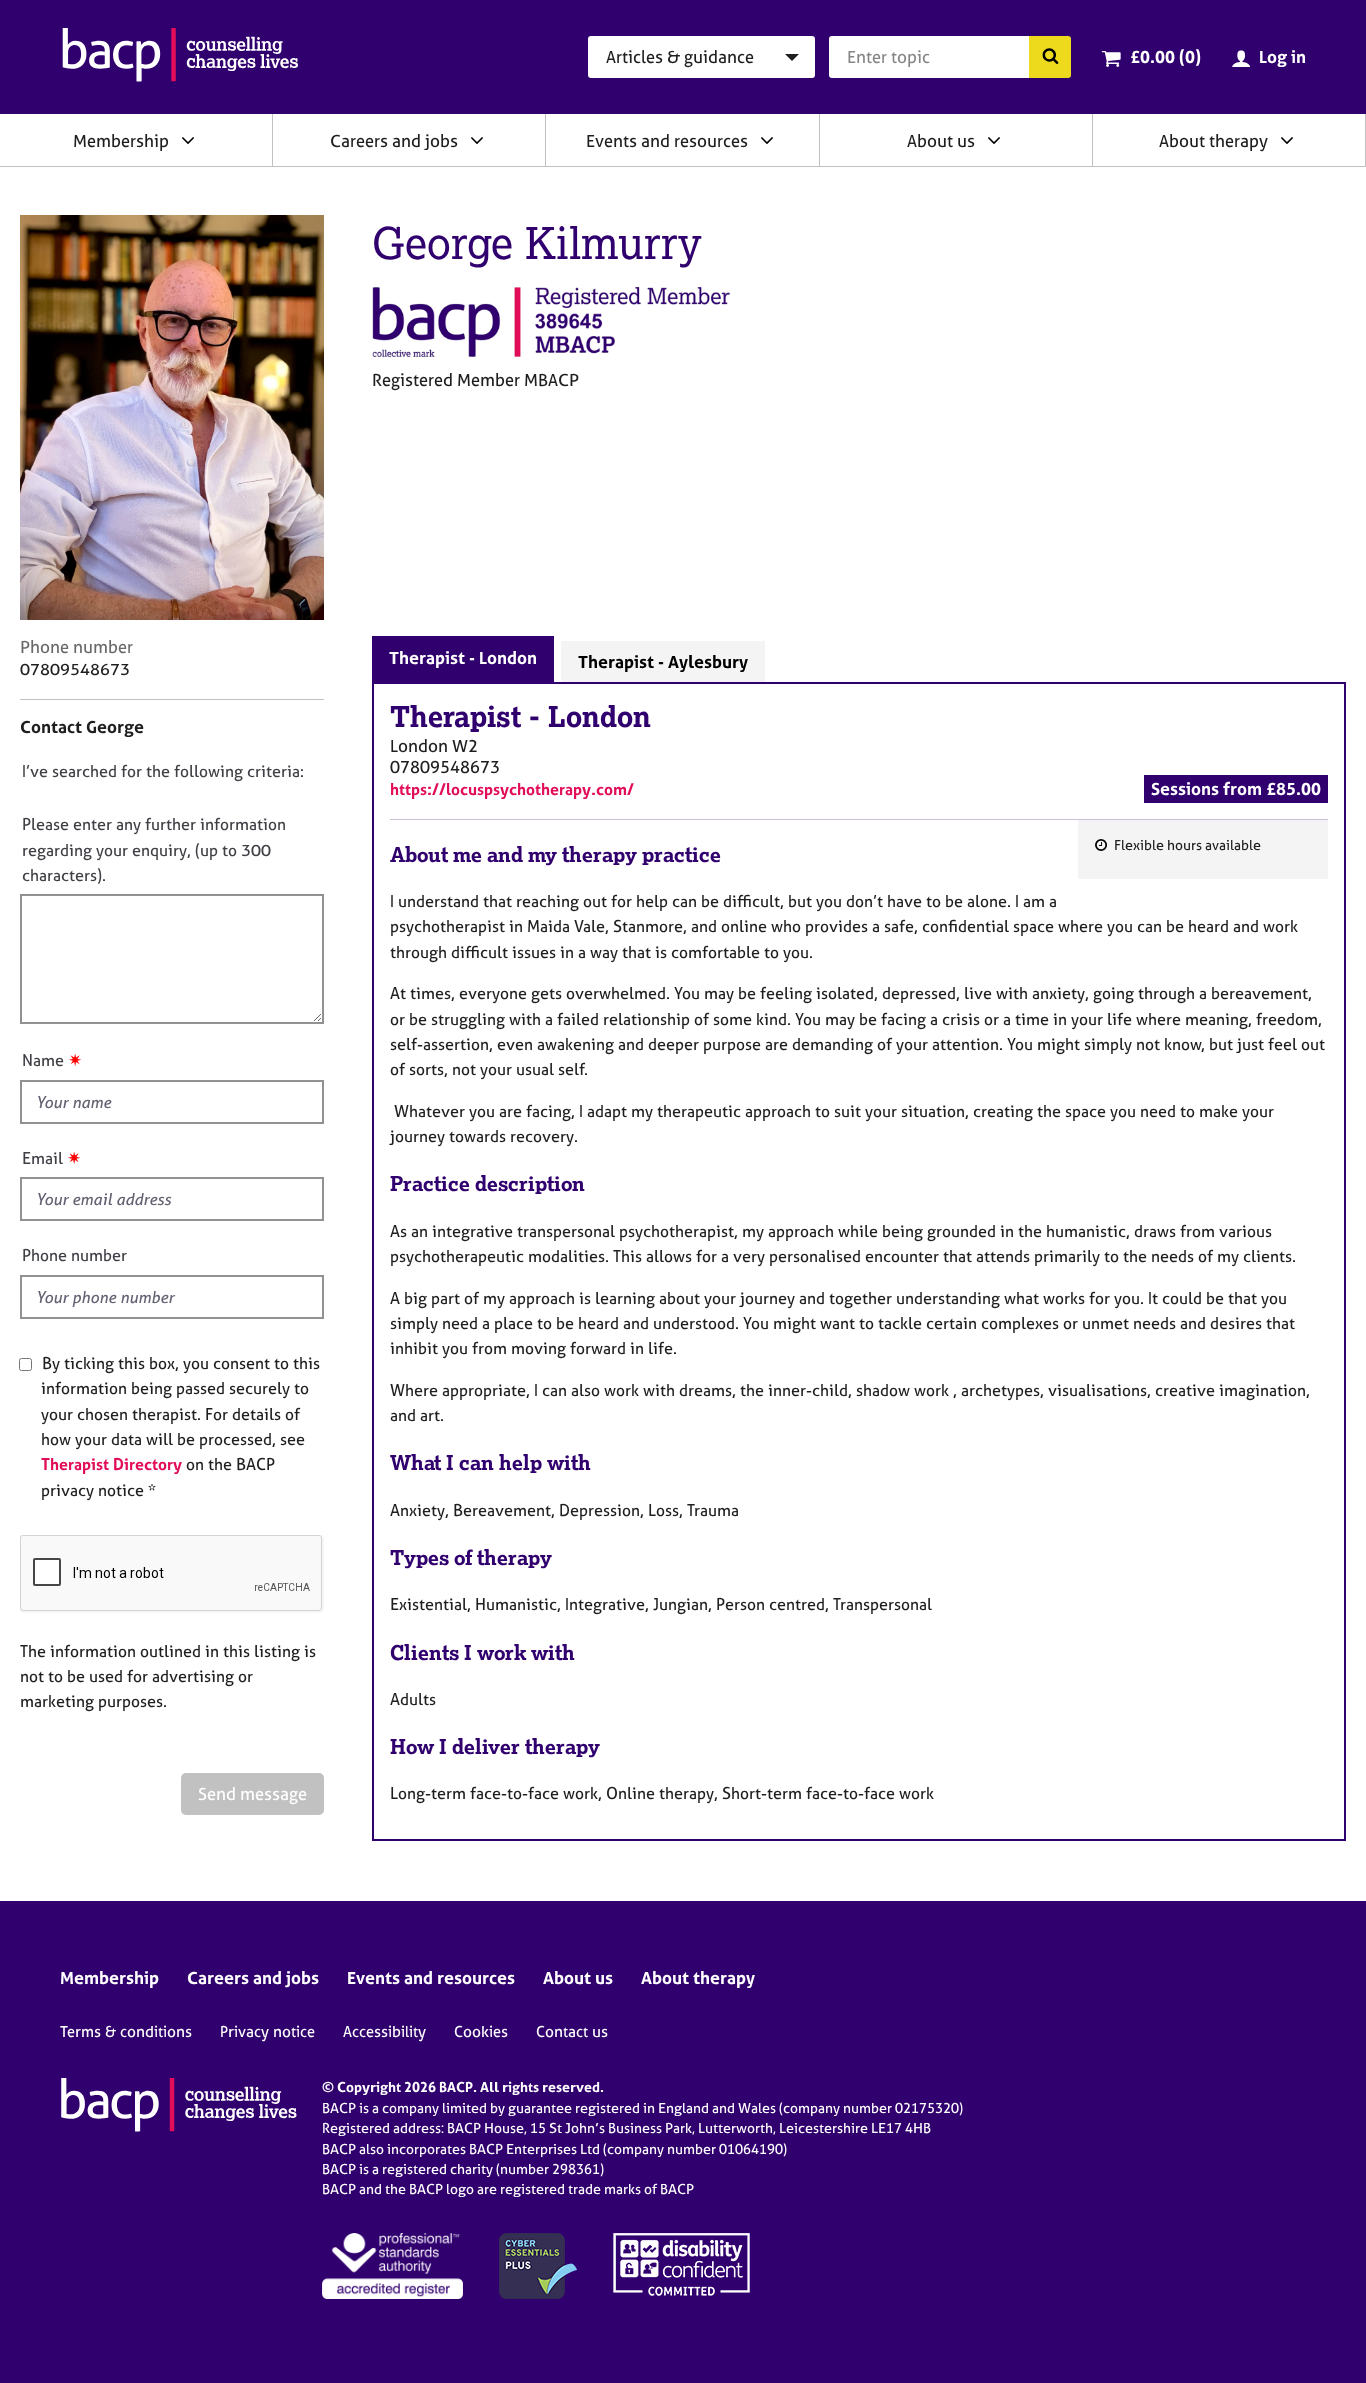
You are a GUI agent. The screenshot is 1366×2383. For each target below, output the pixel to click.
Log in (1282, 56)
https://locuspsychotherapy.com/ (512, 789)
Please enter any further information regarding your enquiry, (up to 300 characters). (154, 849)
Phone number (74, 1255)
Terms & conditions (126, 2031)
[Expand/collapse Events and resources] (767, 140)
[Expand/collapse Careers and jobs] (477, 140)
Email (42, 1158)
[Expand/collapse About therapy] (1287, 140)
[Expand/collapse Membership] (188, 140)
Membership (121, 140)
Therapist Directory (111, 1464)
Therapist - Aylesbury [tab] (663, 661)
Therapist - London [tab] (463, 657)
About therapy (1213, 140)
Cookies (481, 2031)
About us (941, 140)
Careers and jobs (394, 140)
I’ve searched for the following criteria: (163, 771)
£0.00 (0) (1165, 56)
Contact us (572, 2031)
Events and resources (667, 140)
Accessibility (384, 2031)
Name (43, 1060)
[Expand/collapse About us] (994, 140)
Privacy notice (267, 2031)
